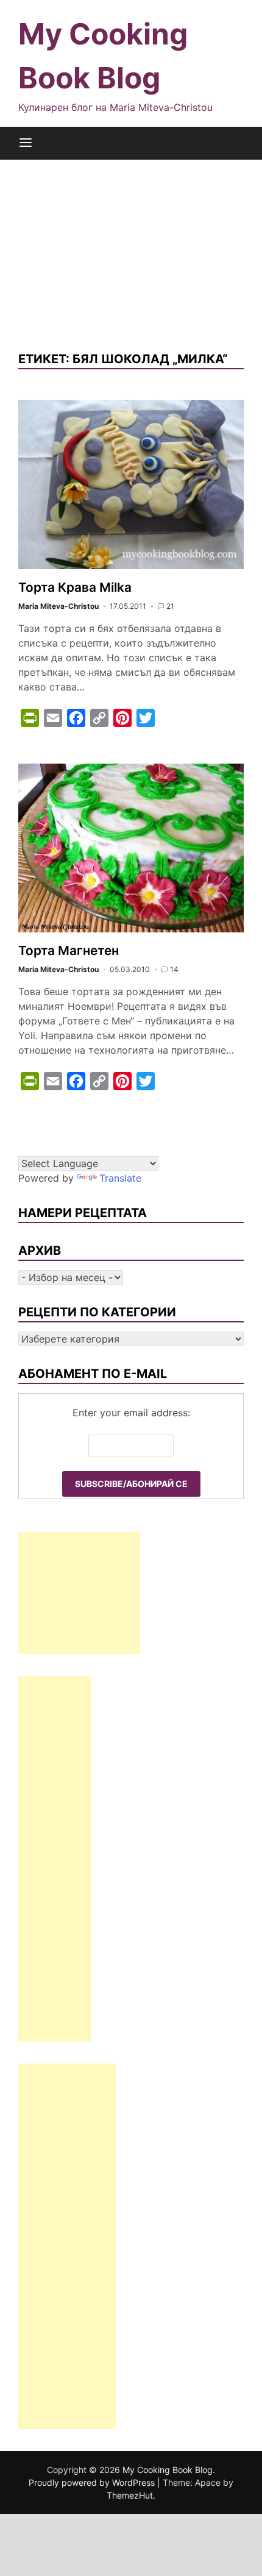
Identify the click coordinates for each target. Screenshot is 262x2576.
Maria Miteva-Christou (58, 606)
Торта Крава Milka (75, 587)
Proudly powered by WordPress (93, 2482)
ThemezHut (130, 2495)
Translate (120, 1178)
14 (174, 969)
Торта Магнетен (69, 950)
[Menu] (26, 143)
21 (170, 606)
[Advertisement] (131, 246)
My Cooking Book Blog (168, 2470)
